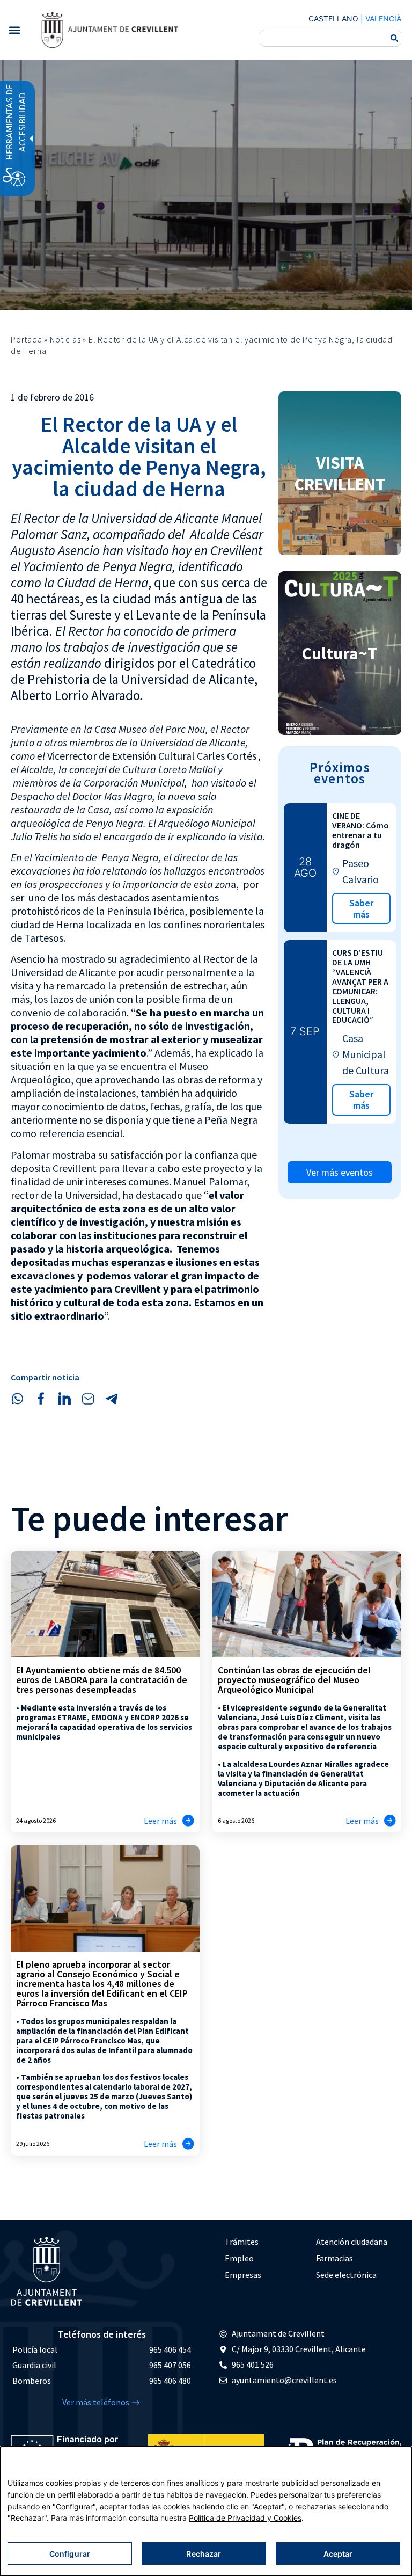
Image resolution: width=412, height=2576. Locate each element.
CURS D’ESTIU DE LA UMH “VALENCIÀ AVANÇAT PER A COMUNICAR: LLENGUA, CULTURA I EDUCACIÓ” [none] (360, 986)
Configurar (70, 2554)
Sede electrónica (346, 2275)
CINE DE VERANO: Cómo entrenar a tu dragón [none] (360, 830)
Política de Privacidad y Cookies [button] (245, 2518)
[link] (109, 30)
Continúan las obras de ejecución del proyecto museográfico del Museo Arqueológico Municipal (294, 1680)
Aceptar (338, 2554)
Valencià (383, 19)
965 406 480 (170, 2381)
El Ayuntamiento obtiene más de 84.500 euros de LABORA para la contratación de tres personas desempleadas (102, 1680)
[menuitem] (265, 2242)
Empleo (239, 2258)
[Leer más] (188, 1821)
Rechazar (204, 2554)
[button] (14, 30)
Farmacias (334, 2258)
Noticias (65, 339)
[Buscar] (394, 38)
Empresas (243, 2275)
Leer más (160, 1821)
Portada (27, 339)
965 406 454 (170, 2349)
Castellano (333, 19)
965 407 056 (170, 2365)
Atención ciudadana (352, 2242)
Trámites (242, 2242)
